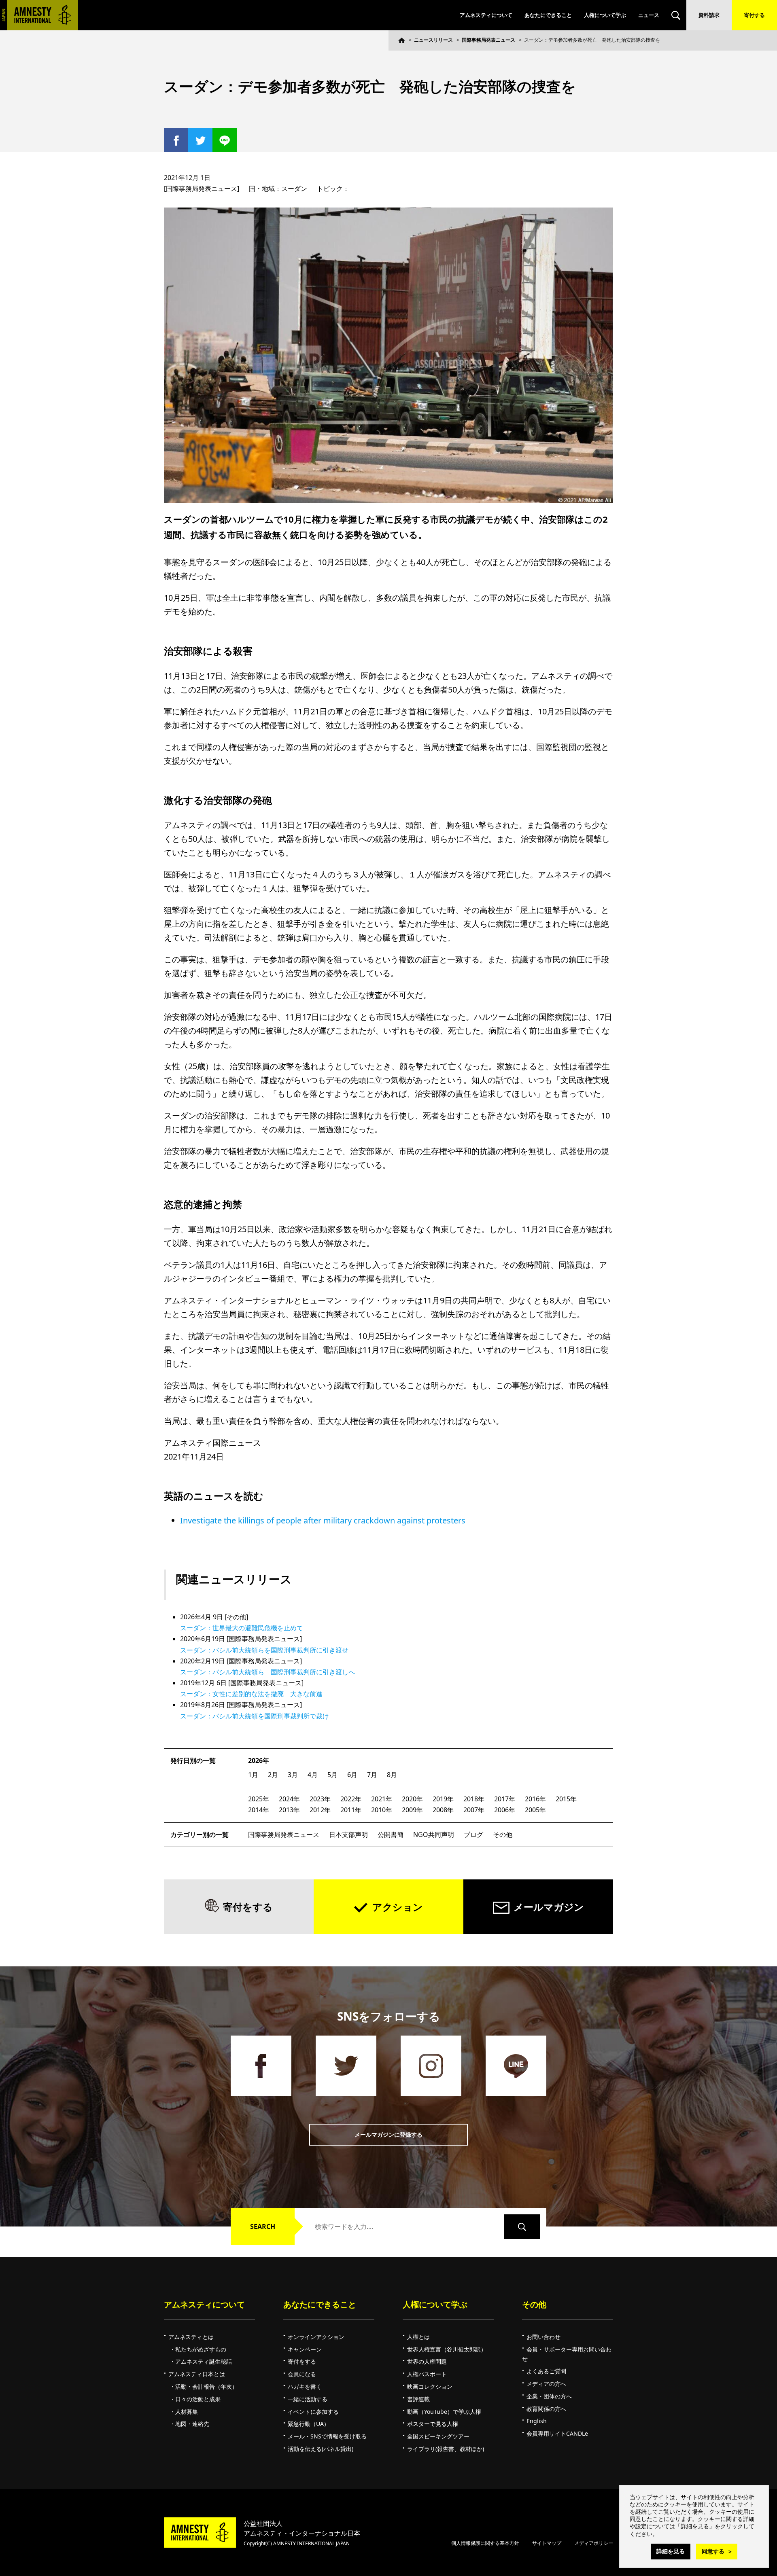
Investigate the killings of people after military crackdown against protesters (323, 1520)
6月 (352, 1775)
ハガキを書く (305, 2386)
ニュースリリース (433, 40)
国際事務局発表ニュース (488, 40)
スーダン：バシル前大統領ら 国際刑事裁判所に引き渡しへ (267, 1672)
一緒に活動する (308, 2399)
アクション (398, 1907)
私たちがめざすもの (201, 2349)
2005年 (535, 1810)
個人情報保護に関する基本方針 (485, 2543)
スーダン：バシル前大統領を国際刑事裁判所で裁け (255, 1716)
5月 (332, 1775)
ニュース (649, 15)
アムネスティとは (191, 2337)
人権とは (418, 2337)
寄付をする (248, 1907)
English (537, 2421)
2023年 (320, 1799)
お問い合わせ (543, 2337)
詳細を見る (671, 2551)
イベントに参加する (313, 2412)
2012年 (320, 1810)
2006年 (505, 1810)
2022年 (351, 1799)
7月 (372, 1775)
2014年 (259, 1810)
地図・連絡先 (192, 2424)
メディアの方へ (546, 2384)
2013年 (289, 1810)
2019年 (443, 1799)
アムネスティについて (486, 15)
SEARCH (263, 2226)
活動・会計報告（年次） (206, 2386)
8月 (392, 1775)
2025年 (259, 1799)
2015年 (566, 1799)
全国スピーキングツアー (438, 2436)
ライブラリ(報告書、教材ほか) (446, 2449)
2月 (273, 1775)
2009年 (412, 1810)
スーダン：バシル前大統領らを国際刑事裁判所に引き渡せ (264, 1650)
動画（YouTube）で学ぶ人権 (444, 2412)
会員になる (302, 2374)
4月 (313, 1775)
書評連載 (418, 2399)
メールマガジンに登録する (388, 2134)
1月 (253, 1775)
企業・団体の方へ (549, 2396)
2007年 (474, 1810)
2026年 (259, 1760)
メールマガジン (549, 1907)
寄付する (754, 15)
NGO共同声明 (434, 1835)
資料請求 (709, 15)
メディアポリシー (594, 2543)
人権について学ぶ (605, 15)
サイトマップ (547, 2543)
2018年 (474, 1799)
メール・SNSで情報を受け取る (327, 2436)
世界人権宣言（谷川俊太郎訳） (447, 2349)
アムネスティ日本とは (197, 2374)
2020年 (412, 1799)
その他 (503, 1835)
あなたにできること (548, 15)
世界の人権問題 (427, 2361)
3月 (293, 1775)
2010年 (382, 1810)
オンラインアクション (316, 2337)
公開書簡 (391, 1835)
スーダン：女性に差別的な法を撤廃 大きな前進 (251, 1694)
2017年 (505, 1799)
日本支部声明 (348, 1835)
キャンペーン (305, 2349)
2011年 (351, 1810)
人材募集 (187, 2412)
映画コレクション (430, 2386)
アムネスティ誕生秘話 (204, 2361)
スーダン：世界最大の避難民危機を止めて (242, 1628)
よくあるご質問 (546, 2371)
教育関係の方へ (546, 2409)
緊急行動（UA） (309, 2424)
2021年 (382, 1799)
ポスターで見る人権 (433, 2424)
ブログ (473, 1835)
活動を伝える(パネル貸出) (321, 2449)
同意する (713, 2551)
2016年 (535, 1799)
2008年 (443, 1810)
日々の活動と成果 (198, 2399)
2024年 (289, 1799)
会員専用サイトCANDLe (557, 2433)
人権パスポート (427, 2374)
